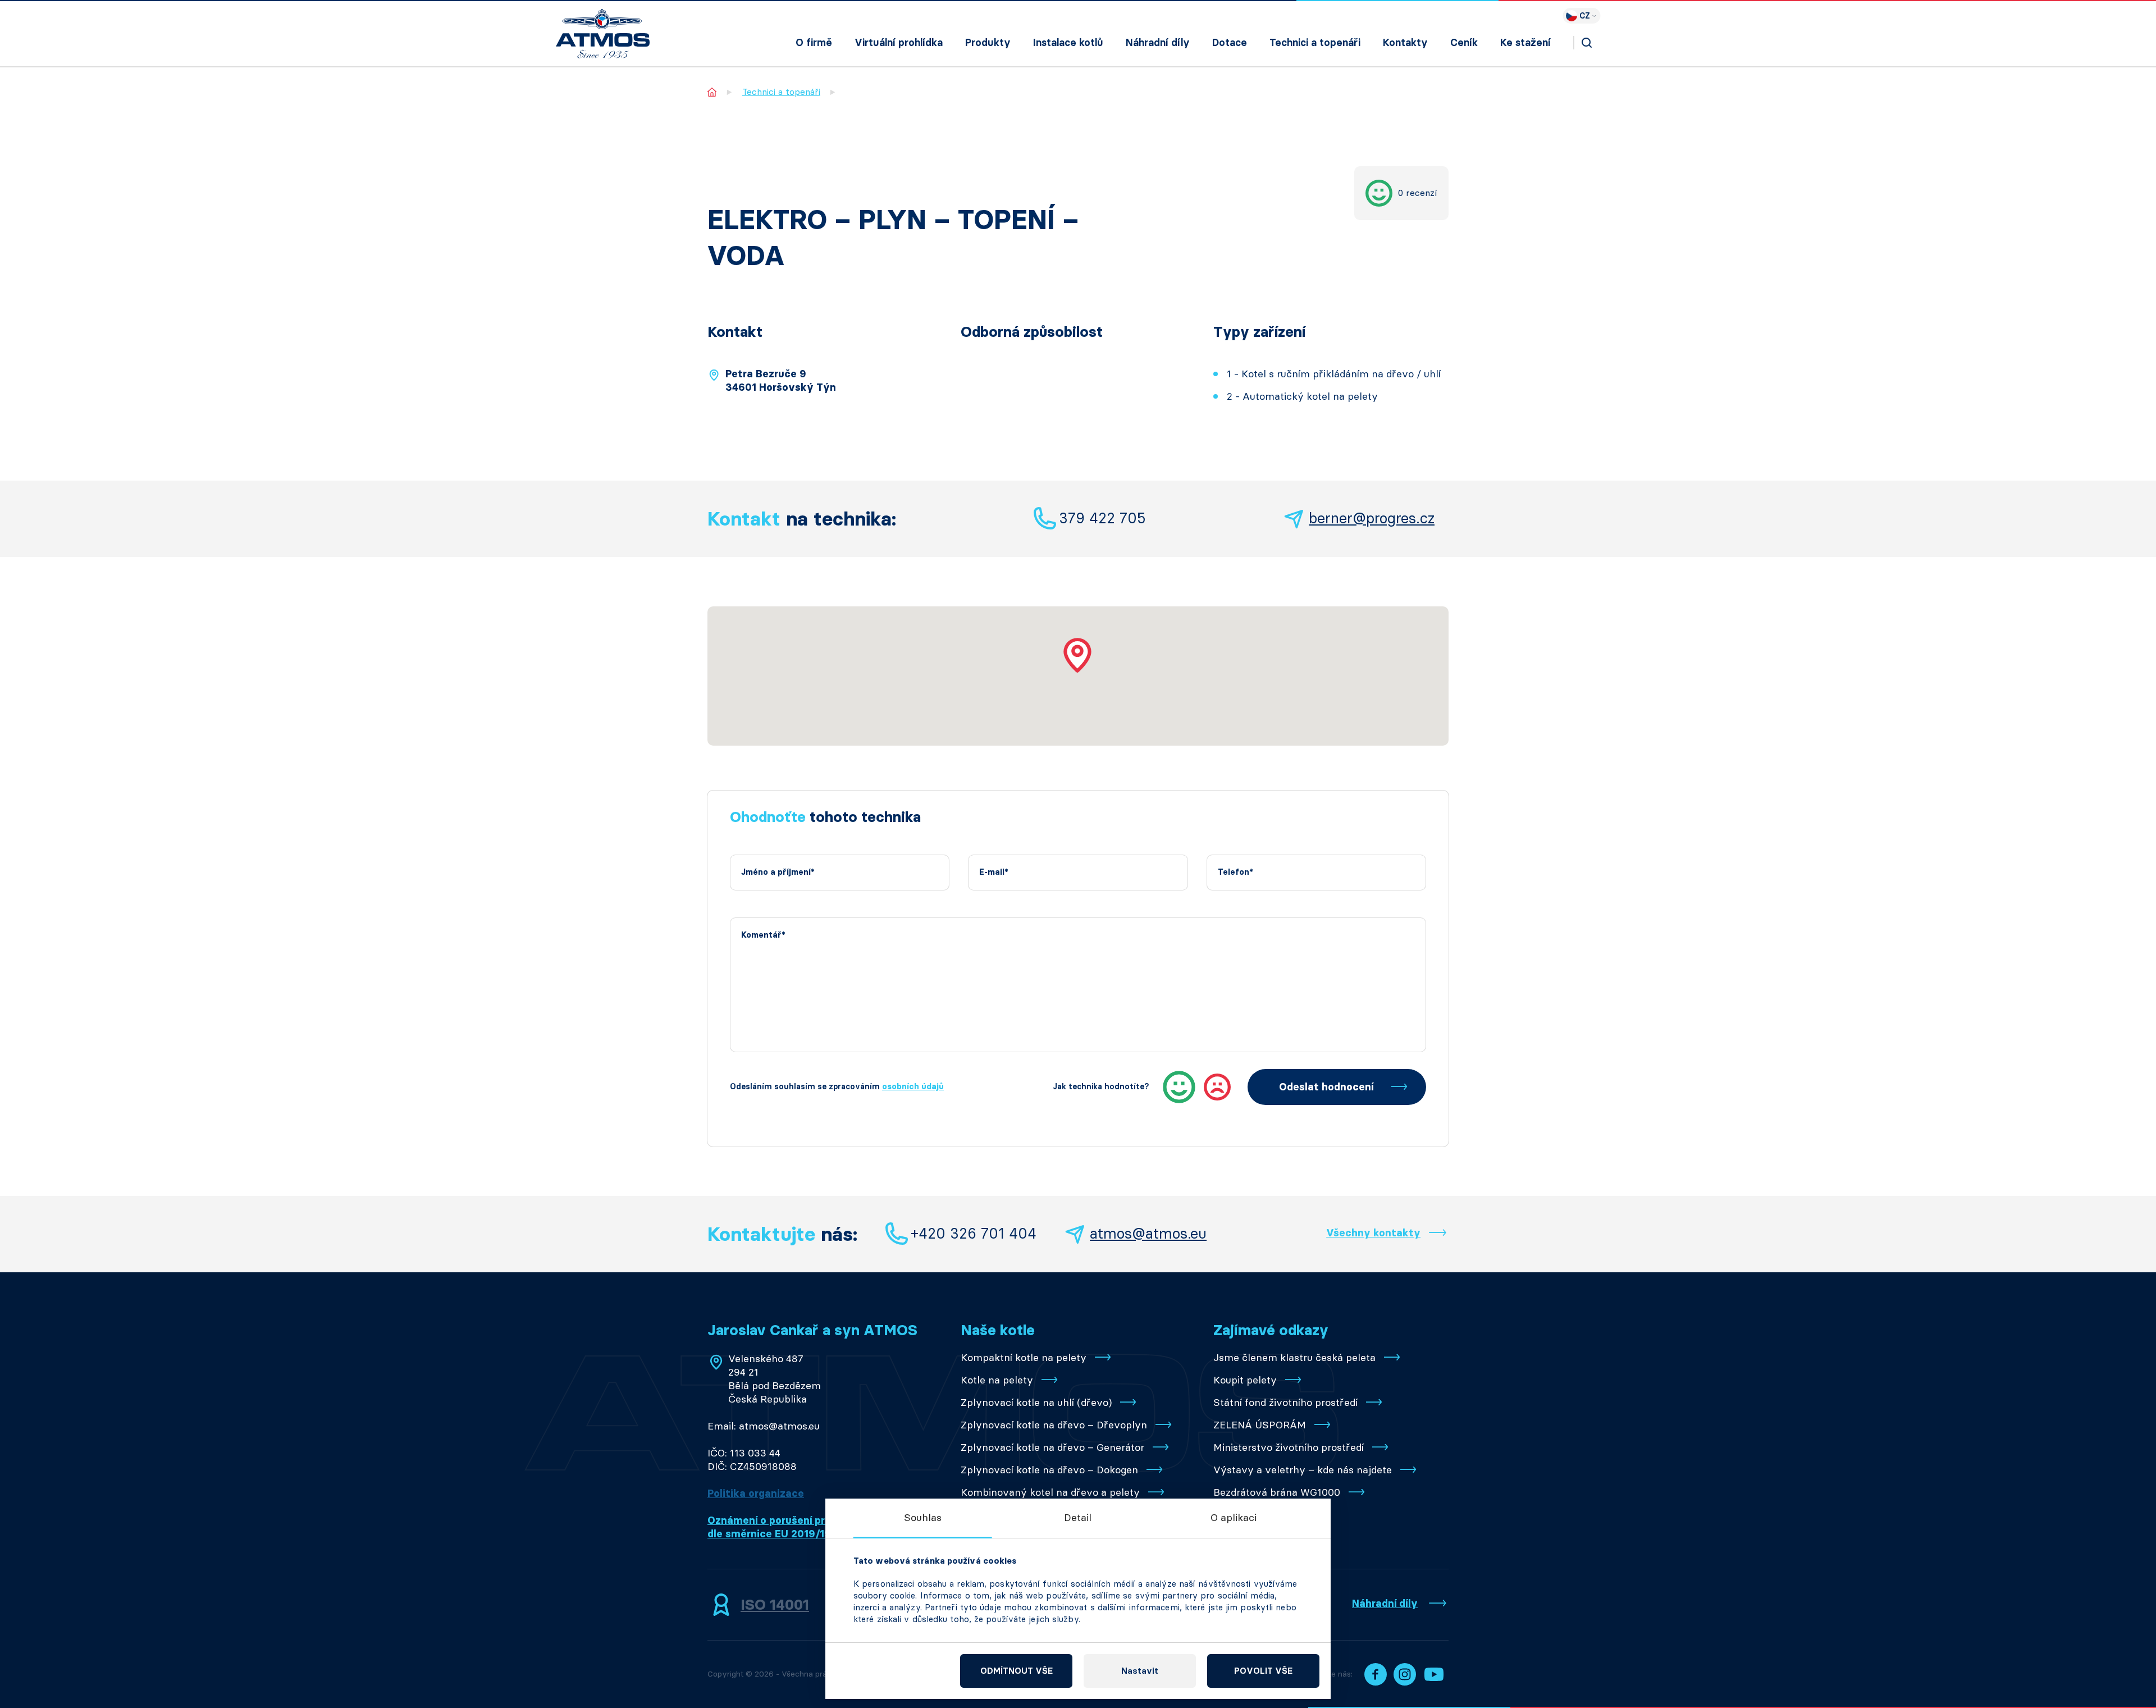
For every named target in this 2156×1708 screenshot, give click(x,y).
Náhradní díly (1158, 43)
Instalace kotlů (1068, 43)
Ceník (1464, 43)
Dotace (1230, 43)
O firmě (814, 43)
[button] (1078, 655)
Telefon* (1235, 872)
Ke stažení (1525, 43)
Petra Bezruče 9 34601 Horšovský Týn (781, 381)
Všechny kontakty (1373, 1233)
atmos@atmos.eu (1148, 1234)
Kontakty (1405, 43)
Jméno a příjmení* (778, 872)
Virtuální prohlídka (899, 43)
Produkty (988, 43)
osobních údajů (913, 1087)
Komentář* (763, 935)
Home (712, 92)
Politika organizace (756, 1494)
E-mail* (994, 872)
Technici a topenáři (1315, 43)
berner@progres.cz (1372, 518)
